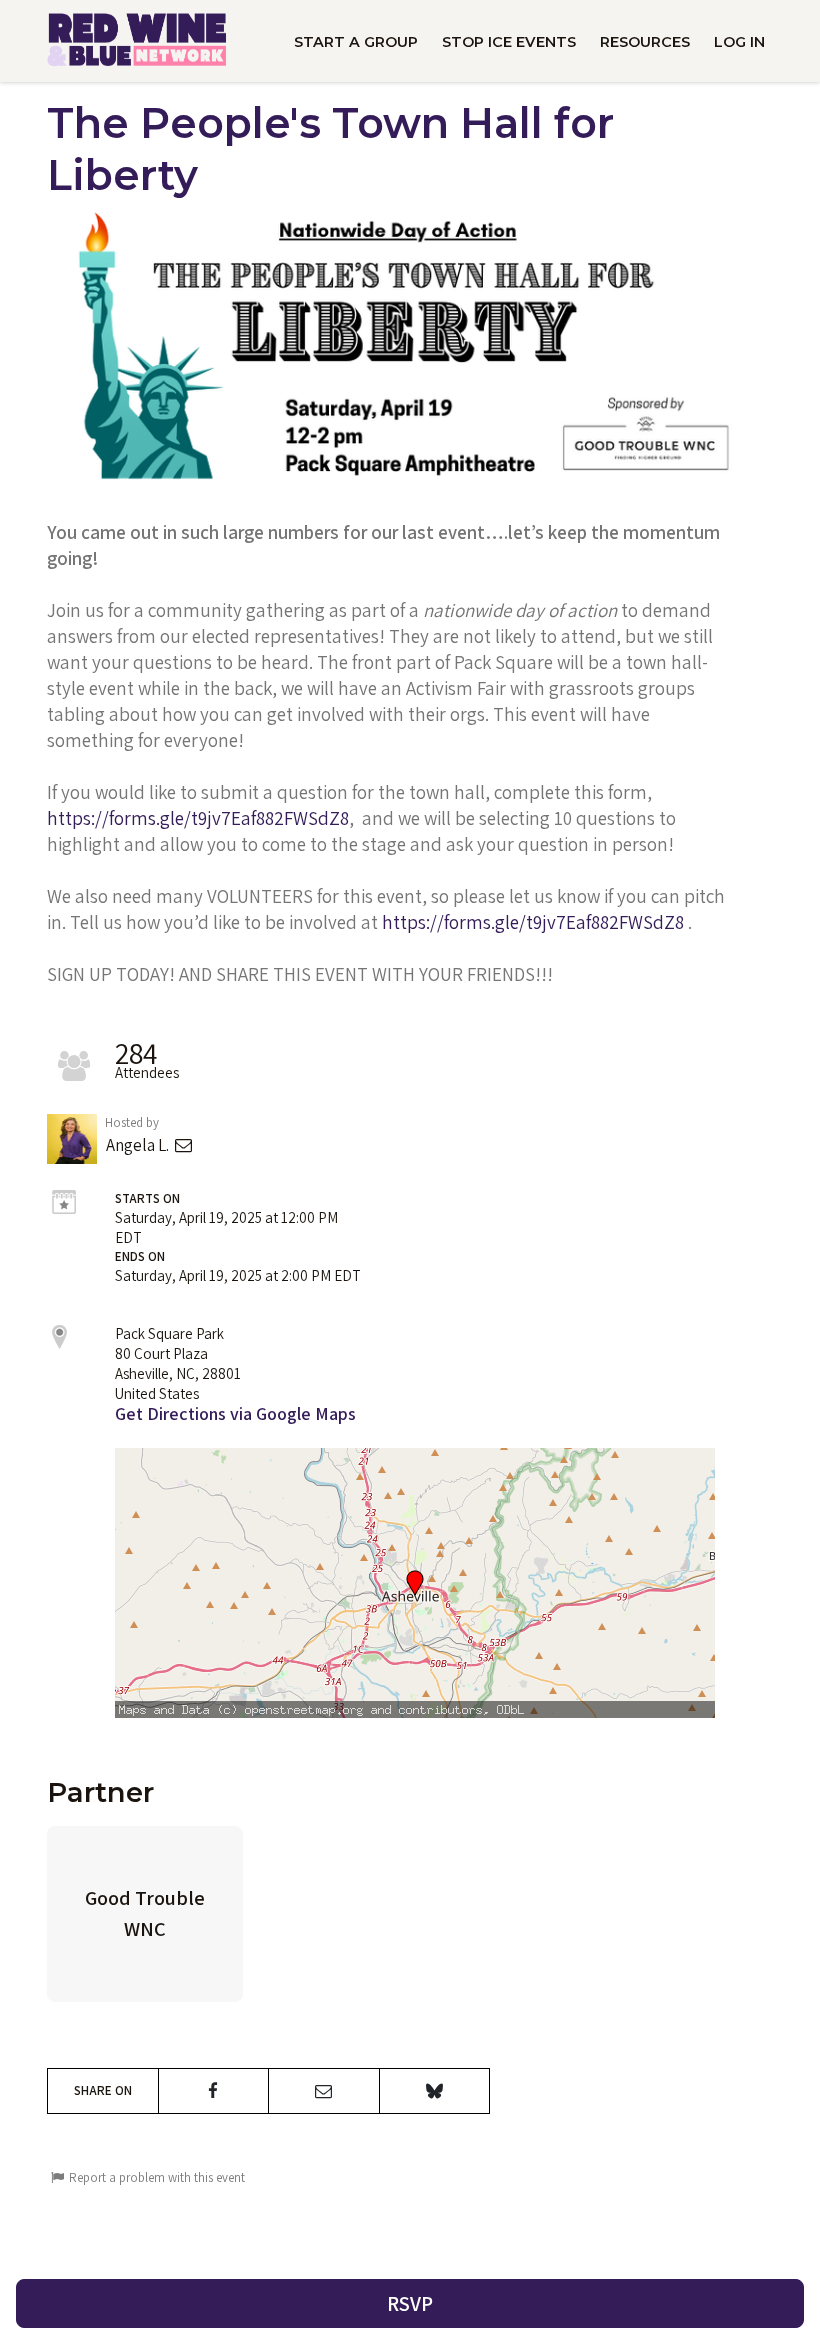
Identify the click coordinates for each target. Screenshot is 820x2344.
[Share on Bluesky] (435, 2091)
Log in (739, 42)
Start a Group (356, 42)
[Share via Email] (324, 2091)
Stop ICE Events (509, 42)
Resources (645, 42)
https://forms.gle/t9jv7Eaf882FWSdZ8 (198, 818)
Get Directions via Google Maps (235, 1413)
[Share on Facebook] (214, 2091)
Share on (103, 2090)
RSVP (410, 2303)
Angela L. (139, 1145)
